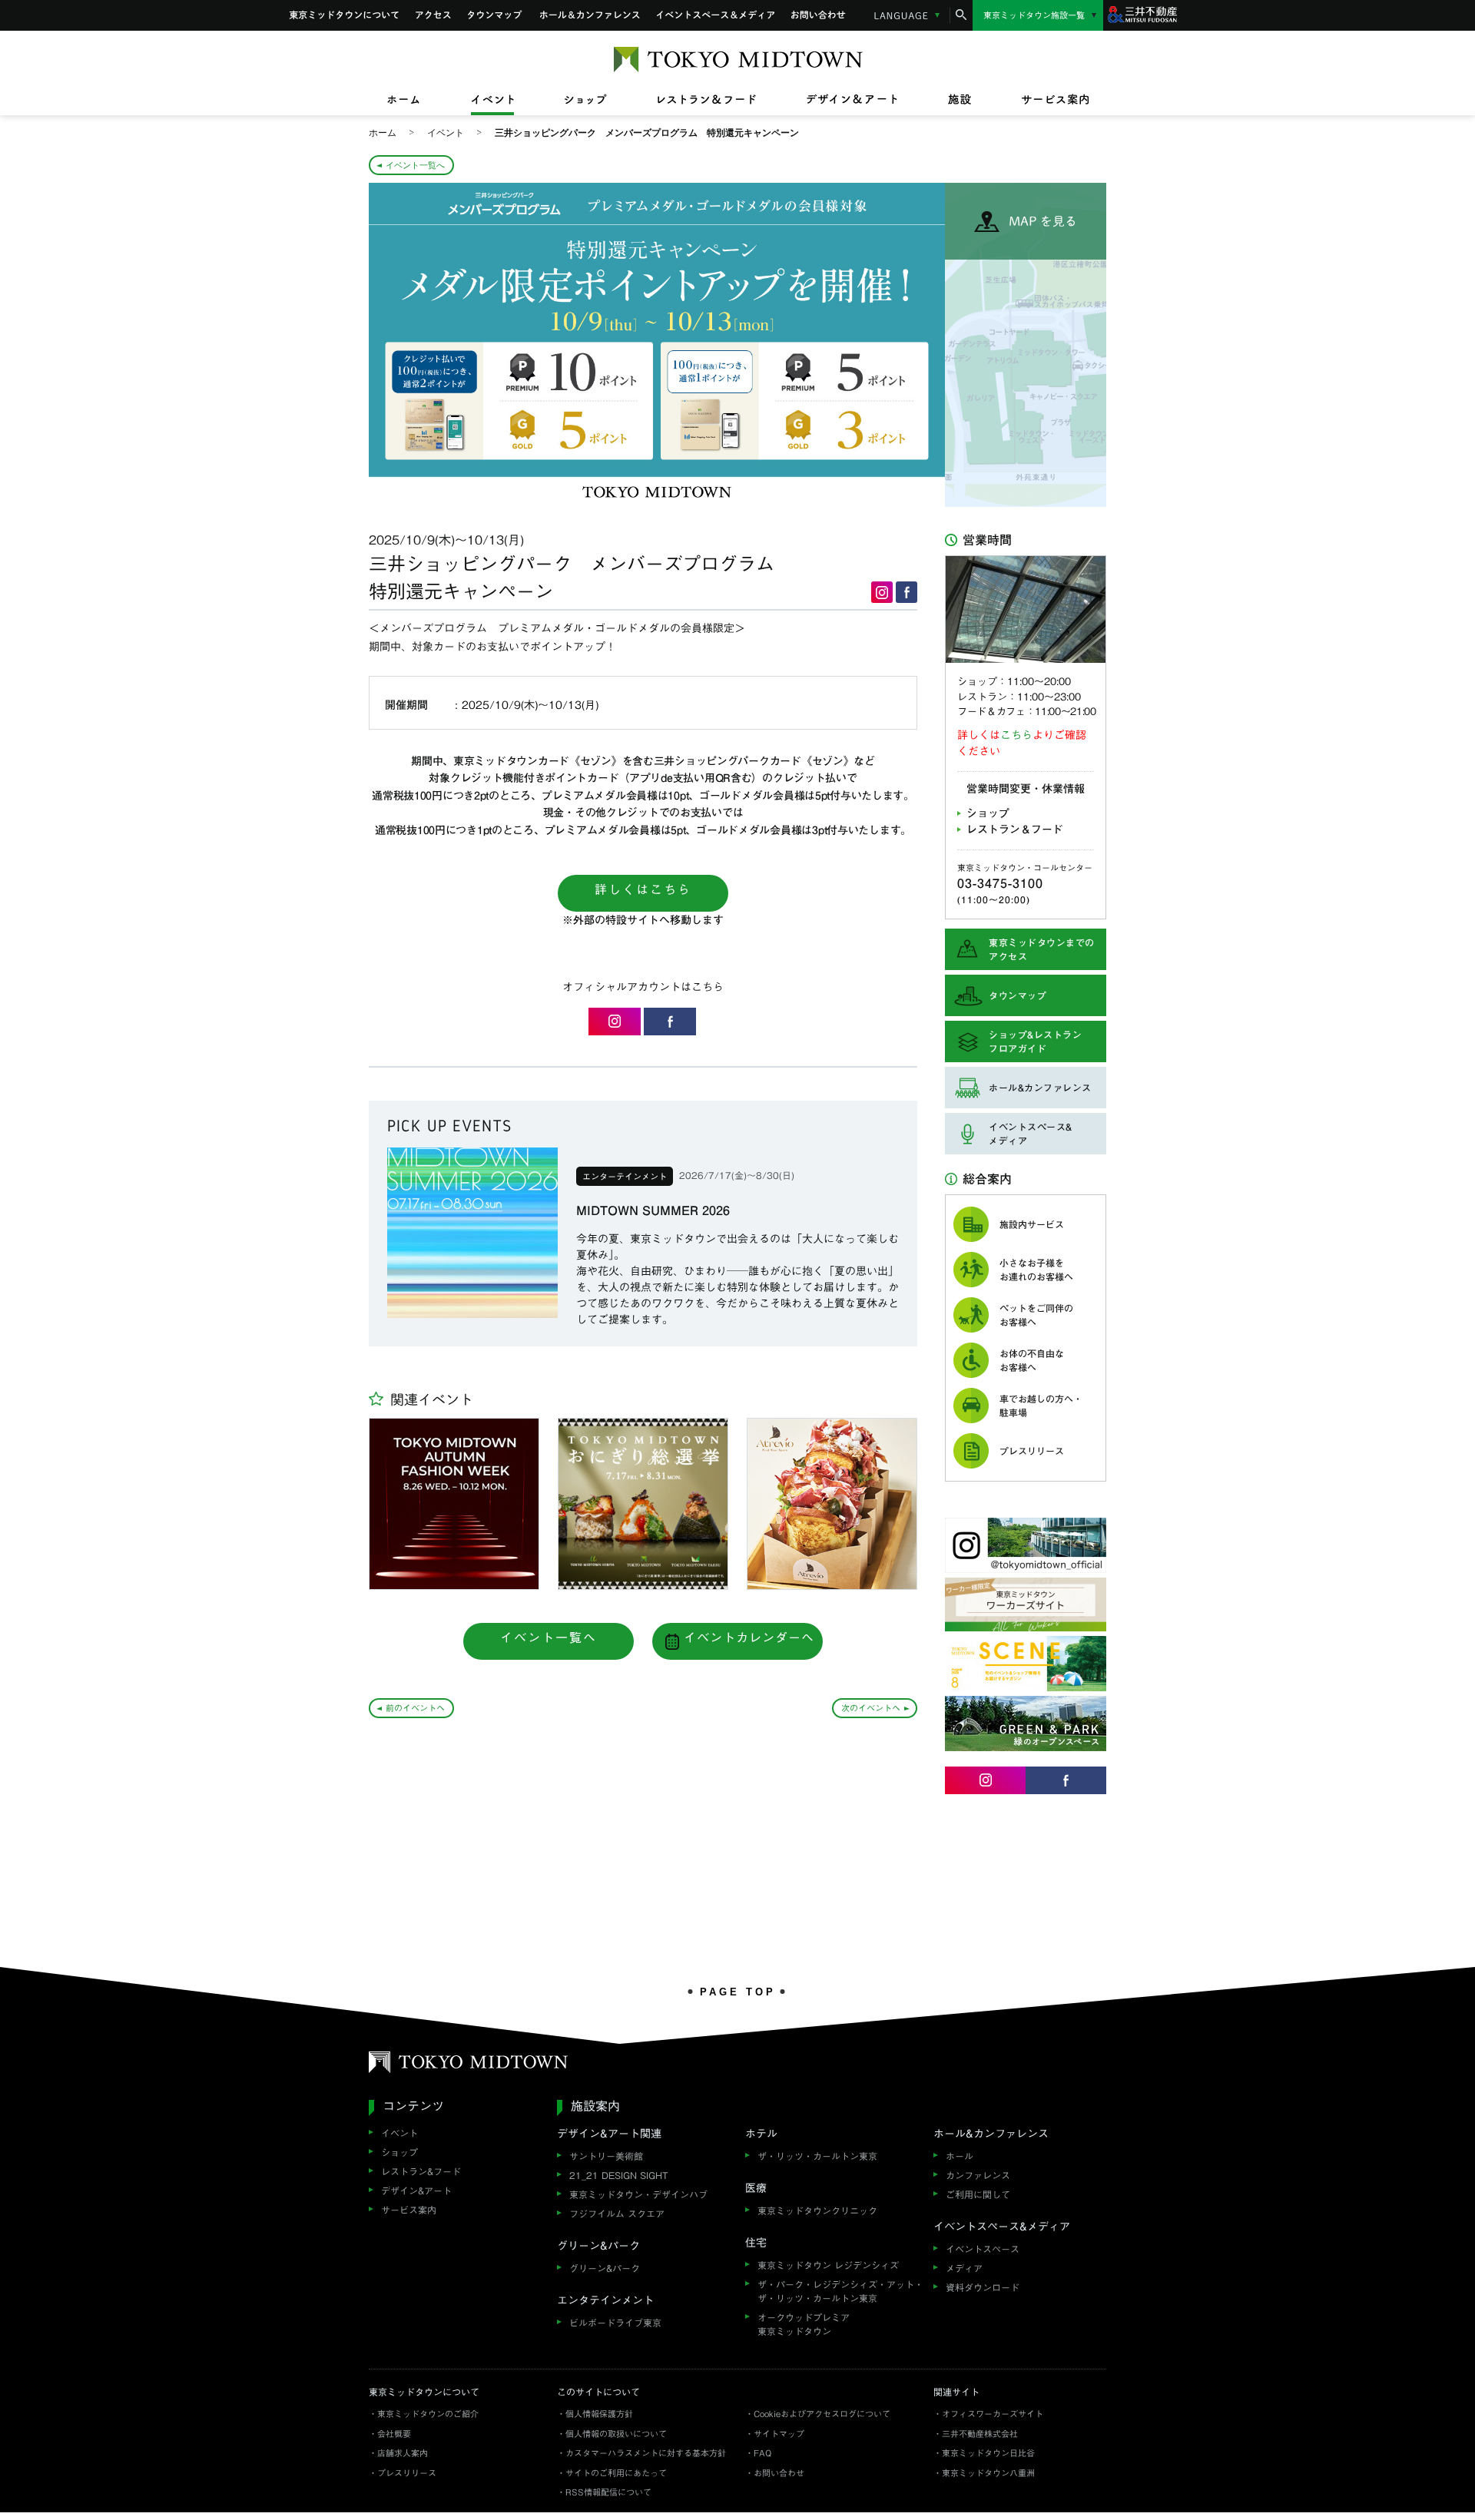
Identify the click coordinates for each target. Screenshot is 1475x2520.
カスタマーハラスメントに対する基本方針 (646, 2453)
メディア (964, 2268)
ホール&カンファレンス (590, 15)
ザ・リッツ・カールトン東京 (817, 2156)
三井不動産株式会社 (980, 2434)
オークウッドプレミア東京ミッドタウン (804, 2324)
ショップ (988, 813)
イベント (399, 2133)
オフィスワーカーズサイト (993, 2414)
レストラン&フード (421, 2171)
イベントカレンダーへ (749, 1638)
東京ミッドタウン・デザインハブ (638, 2194)
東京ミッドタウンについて (344, 15)
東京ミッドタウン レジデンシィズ (828, 2265)
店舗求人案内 (403, 2453)
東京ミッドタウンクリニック (817, 2210)
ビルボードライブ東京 (615, 2323)
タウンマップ (496, 15)
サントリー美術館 (606, 2156)
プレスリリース (1032, 1451)
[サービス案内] (1042, 100)
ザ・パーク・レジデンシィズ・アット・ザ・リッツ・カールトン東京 (840, 2291)
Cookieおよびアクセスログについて (822, 2414)
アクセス (433, 15)
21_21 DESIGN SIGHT (619, 2175)
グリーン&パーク (605, 2268)
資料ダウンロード (983, 2287)
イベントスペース (983, 2249)
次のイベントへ (871, 1708)
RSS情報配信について (608, 2492)
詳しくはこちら (643, 889)
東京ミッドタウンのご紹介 (428, 2414)
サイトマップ (779, 2434)
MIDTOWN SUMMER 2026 (653, 1210)
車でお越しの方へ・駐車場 (1041, 1406)
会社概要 (394, 2434)
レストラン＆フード (1015, 830)
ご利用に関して (978, 2194)
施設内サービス (1032, 1224)
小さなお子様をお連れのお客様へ (1036, 1270)
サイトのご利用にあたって (616, 2473)
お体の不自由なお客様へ (1032, 1360)
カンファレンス (978, 2175)
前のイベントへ (415, 1708)
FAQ (762, 2453)
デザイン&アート (416, 2191)
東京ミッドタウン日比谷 (988, 2453)
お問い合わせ (819, 15)
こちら (1016, 735)
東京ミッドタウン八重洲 (988, 2473)
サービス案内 (409, 2210)
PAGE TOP (738, 1992)
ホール (960, 2156)
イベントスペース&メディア (716, 15)
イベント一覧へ (415, 165)
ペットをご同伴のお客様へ (1036, 1315)
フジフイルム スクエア (617, 2214)
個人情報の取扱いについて (616, 2434)
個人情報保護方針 (599, 2414)
